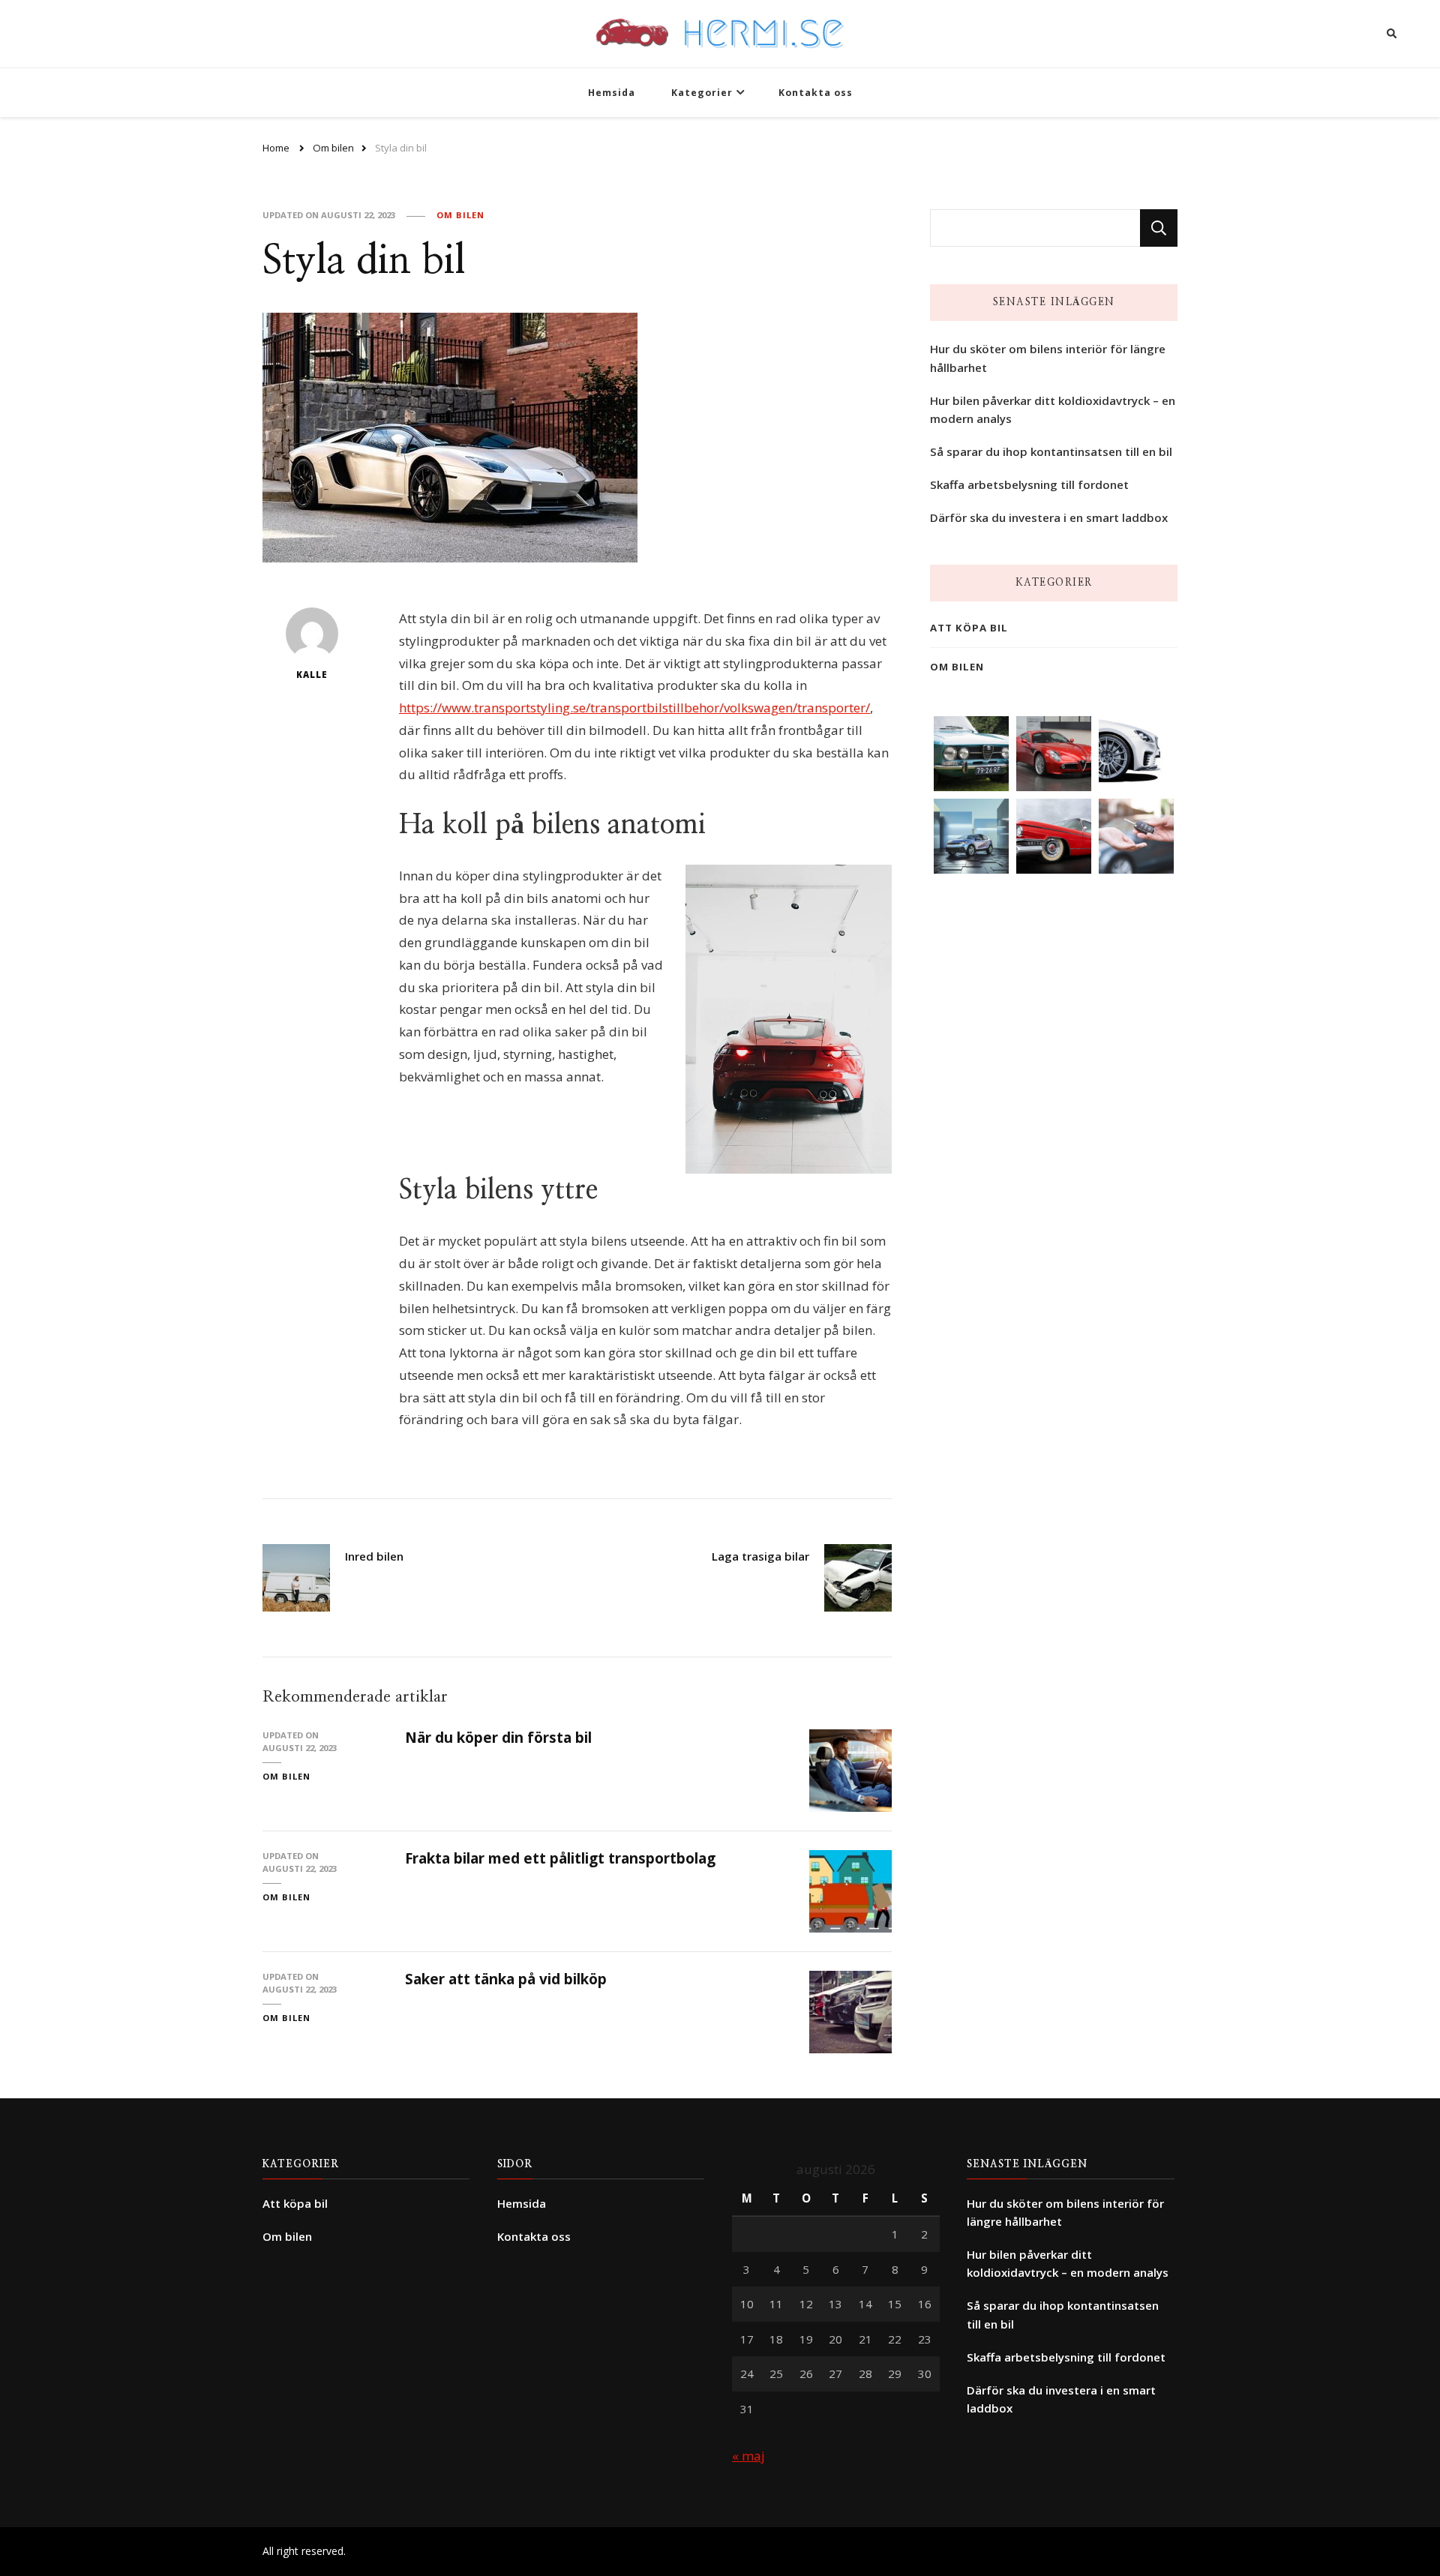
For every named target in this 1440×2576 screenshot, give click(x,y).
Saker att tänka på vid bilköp (506, 1979)
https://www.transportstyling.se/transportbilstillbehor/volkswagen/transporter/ (634, 708)
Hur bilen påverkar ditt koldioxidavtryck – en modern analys (1053, 409)
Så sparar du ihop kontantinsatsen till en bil (1051, 451)
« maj (748, 2456)
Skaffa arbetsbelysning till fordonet (1029, 484)
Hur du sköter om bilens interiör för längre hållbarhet (1048, 358)
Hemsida (612, 93)
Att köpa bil (969, 628)
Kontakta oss (816, 93)
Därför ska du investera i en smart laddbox (1049, 517)
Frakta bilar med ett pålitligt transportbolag (560, 1858)
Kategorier (702, 93)
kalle (312, 675)
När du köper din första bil (498, 1738)
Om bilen (460, 215)
